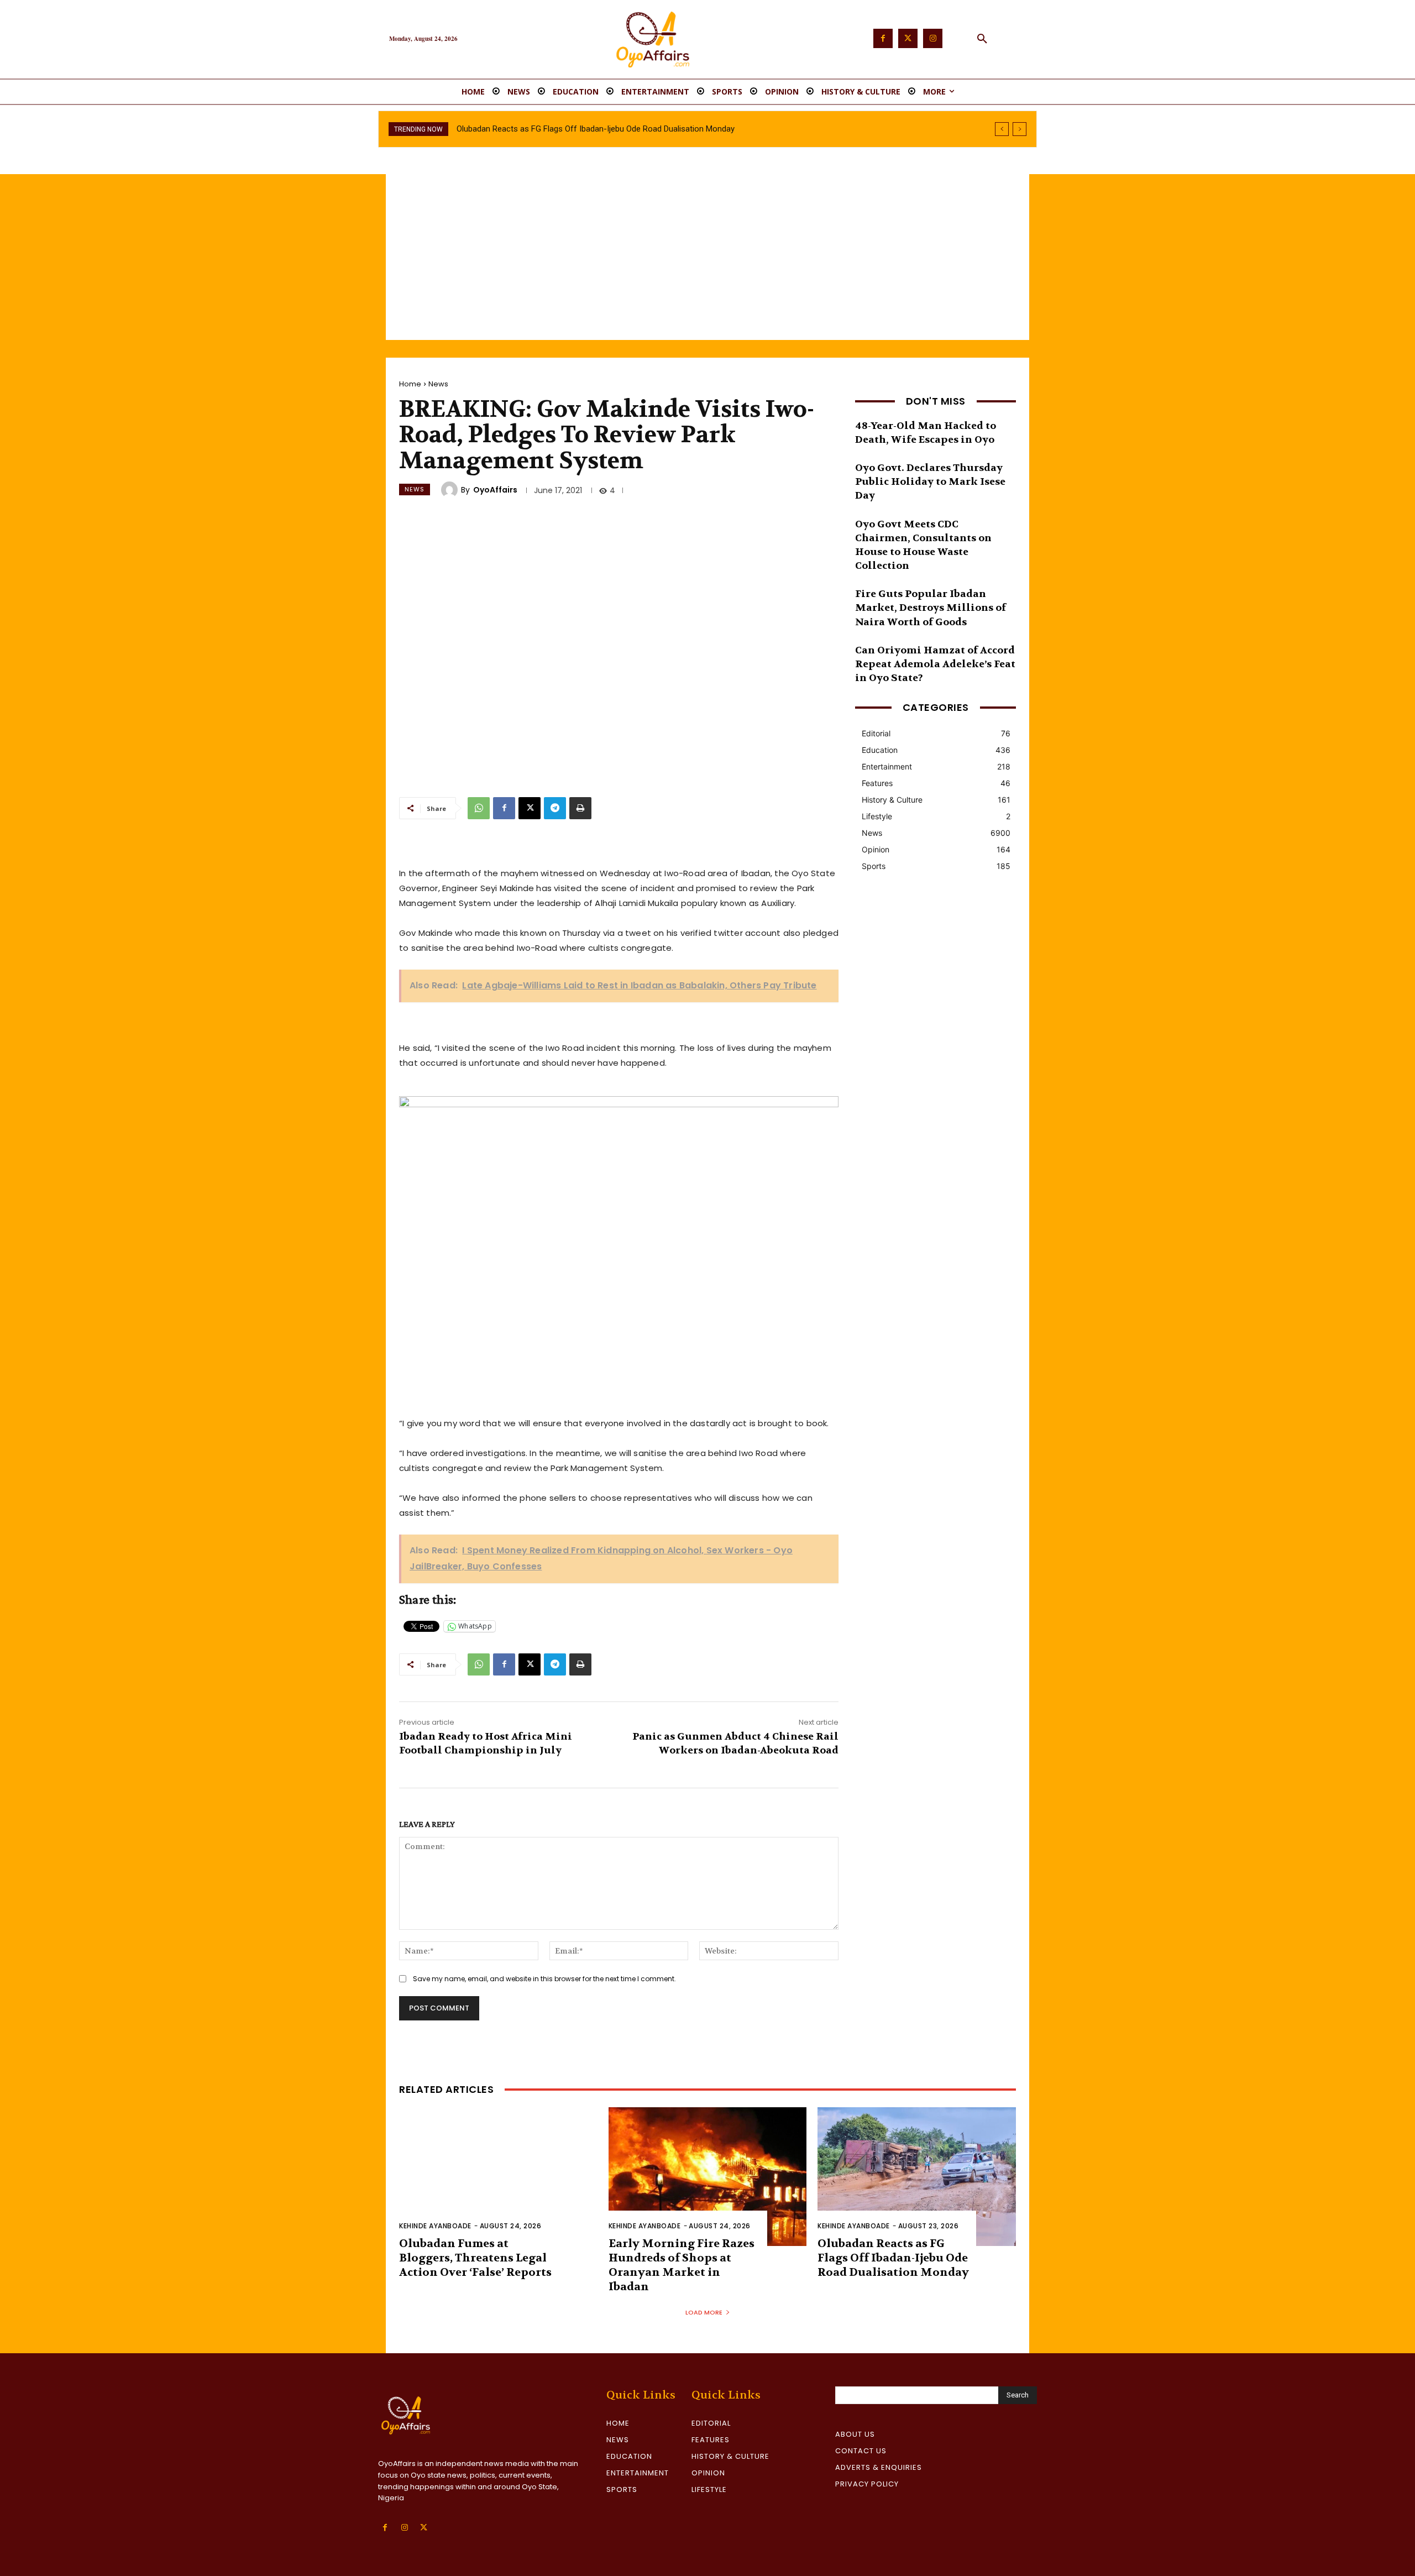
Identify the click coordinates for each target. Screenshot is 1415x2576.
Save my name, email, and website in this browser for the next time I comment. (544, 1979)
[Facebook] (883, 38)
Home (410, 384)
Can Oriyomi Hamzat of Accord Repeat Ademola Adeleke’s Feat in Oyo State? (935, 664)
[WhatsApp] (479, 808)
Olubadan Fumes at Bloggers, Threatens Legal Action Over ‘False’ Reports (475, 2258)
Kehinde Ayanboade (435, 2226)
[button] (982, 39)
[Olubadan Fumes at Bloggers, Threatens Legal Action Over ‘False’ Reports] (498, 2177)
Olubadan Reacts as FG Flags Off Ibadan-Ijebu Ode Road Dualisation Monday (893, 2258)
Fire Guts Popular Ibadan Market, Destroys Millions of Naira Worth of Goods (931, 608)
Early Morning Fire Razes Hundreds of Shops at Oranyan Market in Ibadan (682, 2265)
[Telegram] (555, 808)
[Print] (580, 808)
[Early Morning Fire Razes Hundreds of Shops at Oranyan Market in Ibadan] (708, 2177)
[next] (1020, 129)
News (438, 384)
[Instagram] (933, 38)
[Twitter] (908, 38)
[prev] (1002, 129)
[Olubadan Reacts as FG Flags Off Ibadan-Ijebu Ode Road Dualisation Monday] (917, 2177)
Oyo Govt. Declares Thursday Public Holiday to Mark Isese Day (930, 482)
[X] (530, 808)
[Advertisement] (707, 257)
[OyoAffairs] (451, 490)
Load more (704, 2312)
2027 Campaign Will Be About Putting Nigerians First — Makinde (571, 129)
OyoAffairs (495, 490)
